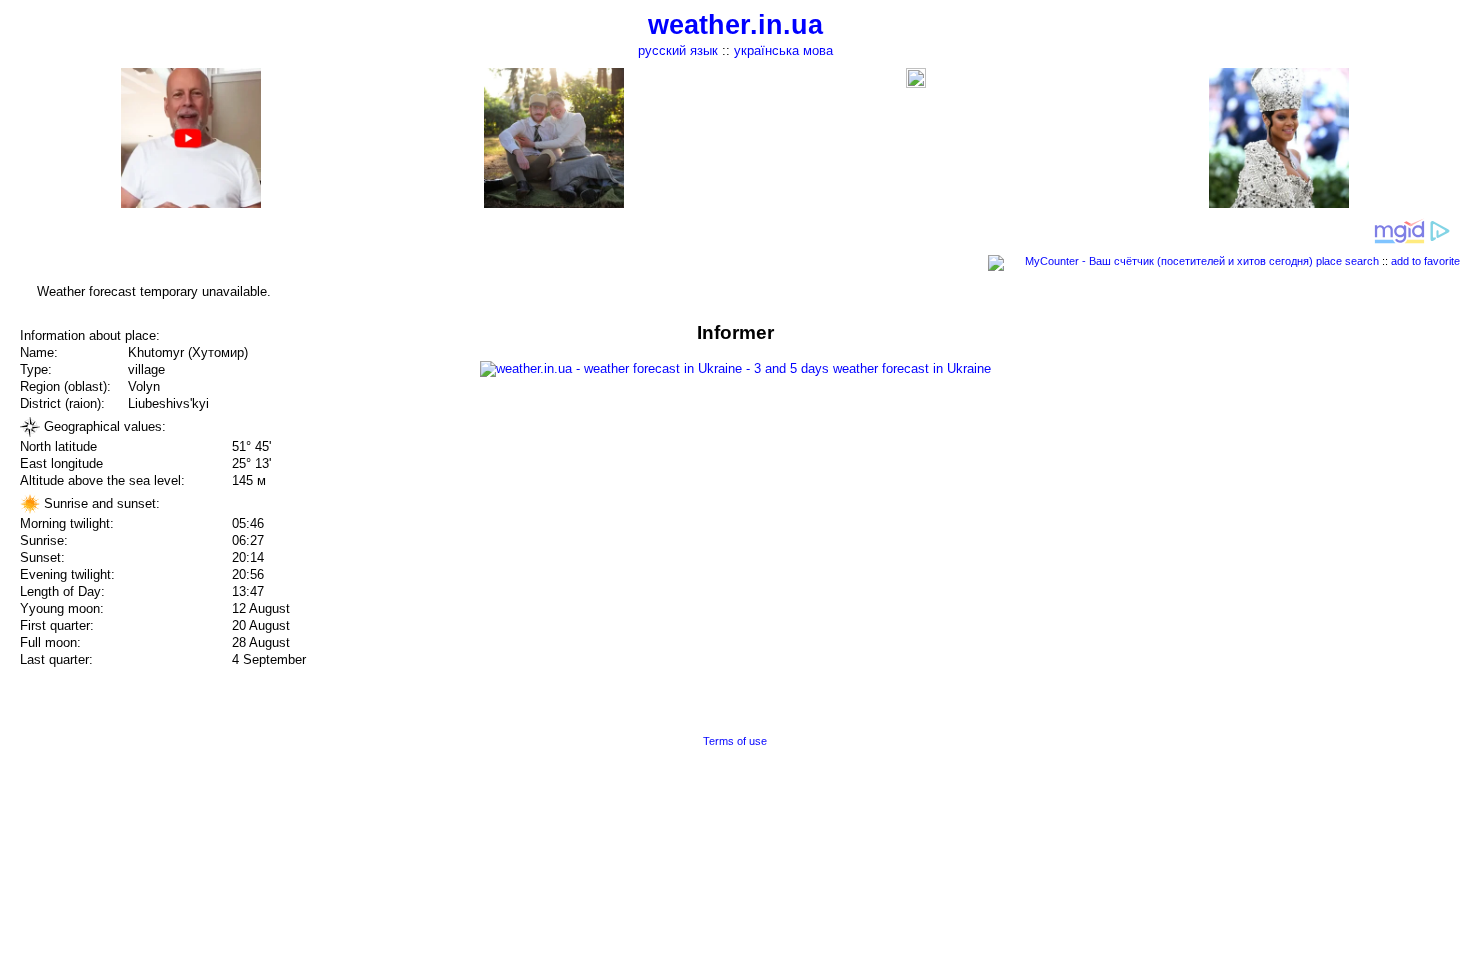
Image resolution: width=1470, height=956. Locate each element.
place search (1347, 261)
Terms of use (735, 741)
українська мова (783, 50)
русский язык (678, 50)
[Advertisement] (1268, 462)
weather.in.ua (735, 25)
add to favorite (1425, 261)
